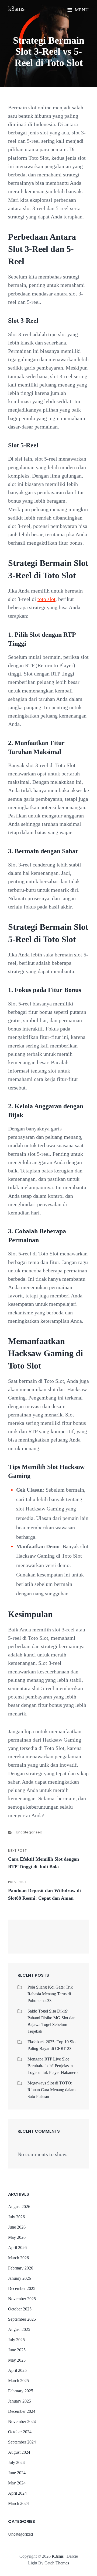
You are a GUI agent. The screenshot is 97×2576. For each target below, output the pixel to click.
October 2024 (20, 2432)
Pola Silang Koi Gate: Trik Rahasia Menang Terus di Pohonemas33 (50, 1994)
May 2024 (17, 2483)
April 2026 (17, 2248)
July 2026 (16, 2217)
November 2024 (22, 2422)
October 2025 (20, 2309)
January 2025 (20, 2401)
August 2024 (19, 2452)
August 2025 (19, 2329)
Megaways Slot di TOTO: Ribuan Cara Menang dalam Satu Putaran (51, 2090)
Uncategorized (29, 1832)
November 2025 (22, 2299)
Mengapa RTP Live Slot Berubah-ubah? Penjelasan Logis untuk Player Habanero (53, 2066)
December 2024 (22, 2411)
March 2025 (18, 2381)
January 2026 (20, 2278)
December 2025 (22, 2288)
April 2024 (17, 2493)
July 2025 (16, 2340)
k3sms (16, 9)
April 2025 (17, 2370)
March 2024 (18, 2503)
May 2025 (17, 2360)
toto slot (46, 599)
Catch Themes (57, 2563)
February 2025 (21, 2391)
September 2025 (22, 2319)
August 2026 (19, 2207)
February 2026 (21, 2268)
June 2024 (17, 2473)
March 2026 (18, 2258)
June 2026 (17, 2227)
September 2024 (22, 2442)
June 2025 (17, 2350)
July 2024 (16, 2462)
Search (73, 1939)
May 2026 (17, 2237)
